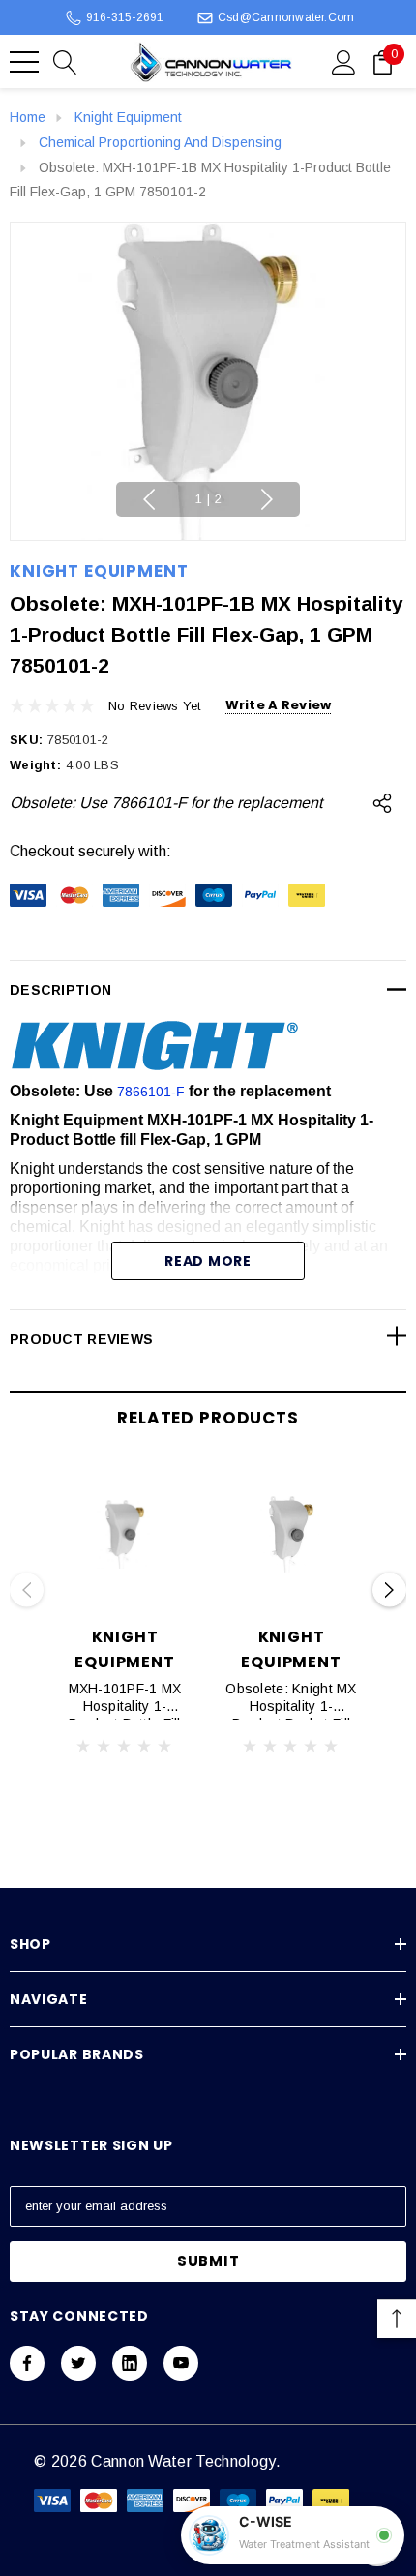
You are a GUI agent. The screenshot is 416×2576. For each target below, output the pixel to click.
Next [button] (267, 499)
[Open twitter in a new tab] (78, 2363)
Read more (208, 1261)
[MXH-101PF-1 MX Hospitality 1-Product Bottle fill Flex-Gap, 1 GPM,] (125, 1535)
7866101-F (151, 1092)
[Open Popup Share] (382, 803)
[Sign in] (344, 61)
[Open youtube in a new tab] (181, 2363)
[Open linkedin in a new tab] (130, 2363)
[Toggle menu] (24, 62)
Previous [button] (149, 499)
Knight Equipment (99, 571)
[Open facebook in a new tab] (27, 2363)
